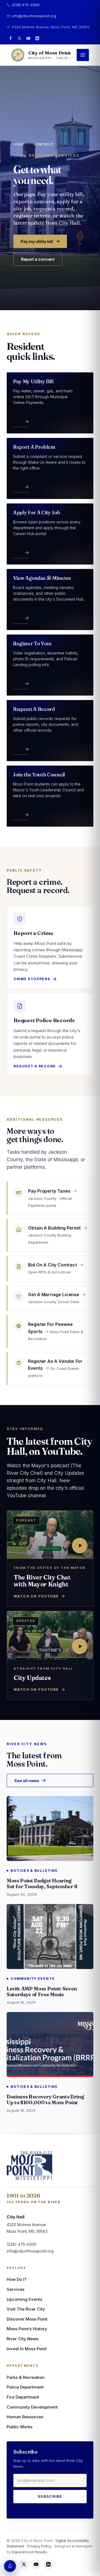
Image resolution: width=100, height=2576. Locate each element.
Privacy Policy (39, 2546)
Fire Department (23, 2397)
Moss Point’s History (27, 2329)
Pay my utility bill (37, 241)
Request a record (35, 1066)
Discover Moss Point (27, 2319)
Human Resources (25, 2417)
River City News (22, 2339)
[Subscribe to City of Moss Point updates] (10, 2566)
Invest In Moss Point (27, 2349)
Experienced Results (30, 2552)
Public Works (20, 2427)
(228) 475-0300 (26, 5)
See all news (27, 1780)
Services (16, 2289)
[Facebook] (11, 38)
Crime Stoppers (32, 979)
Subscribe (50, 2496)
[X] (19, 38)
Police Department (25, 2387)
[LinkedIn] (37, 38)
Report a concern (38, 259)
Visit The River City (26, 2309)
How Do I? (17, 2279)
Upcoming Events (24, 2299)
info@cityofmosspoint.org (34, 16)
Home (19, 144)
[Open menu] (83, 55)
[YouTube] (28, 38)
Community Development (32, 2407)
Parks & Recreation (26, 2377)
